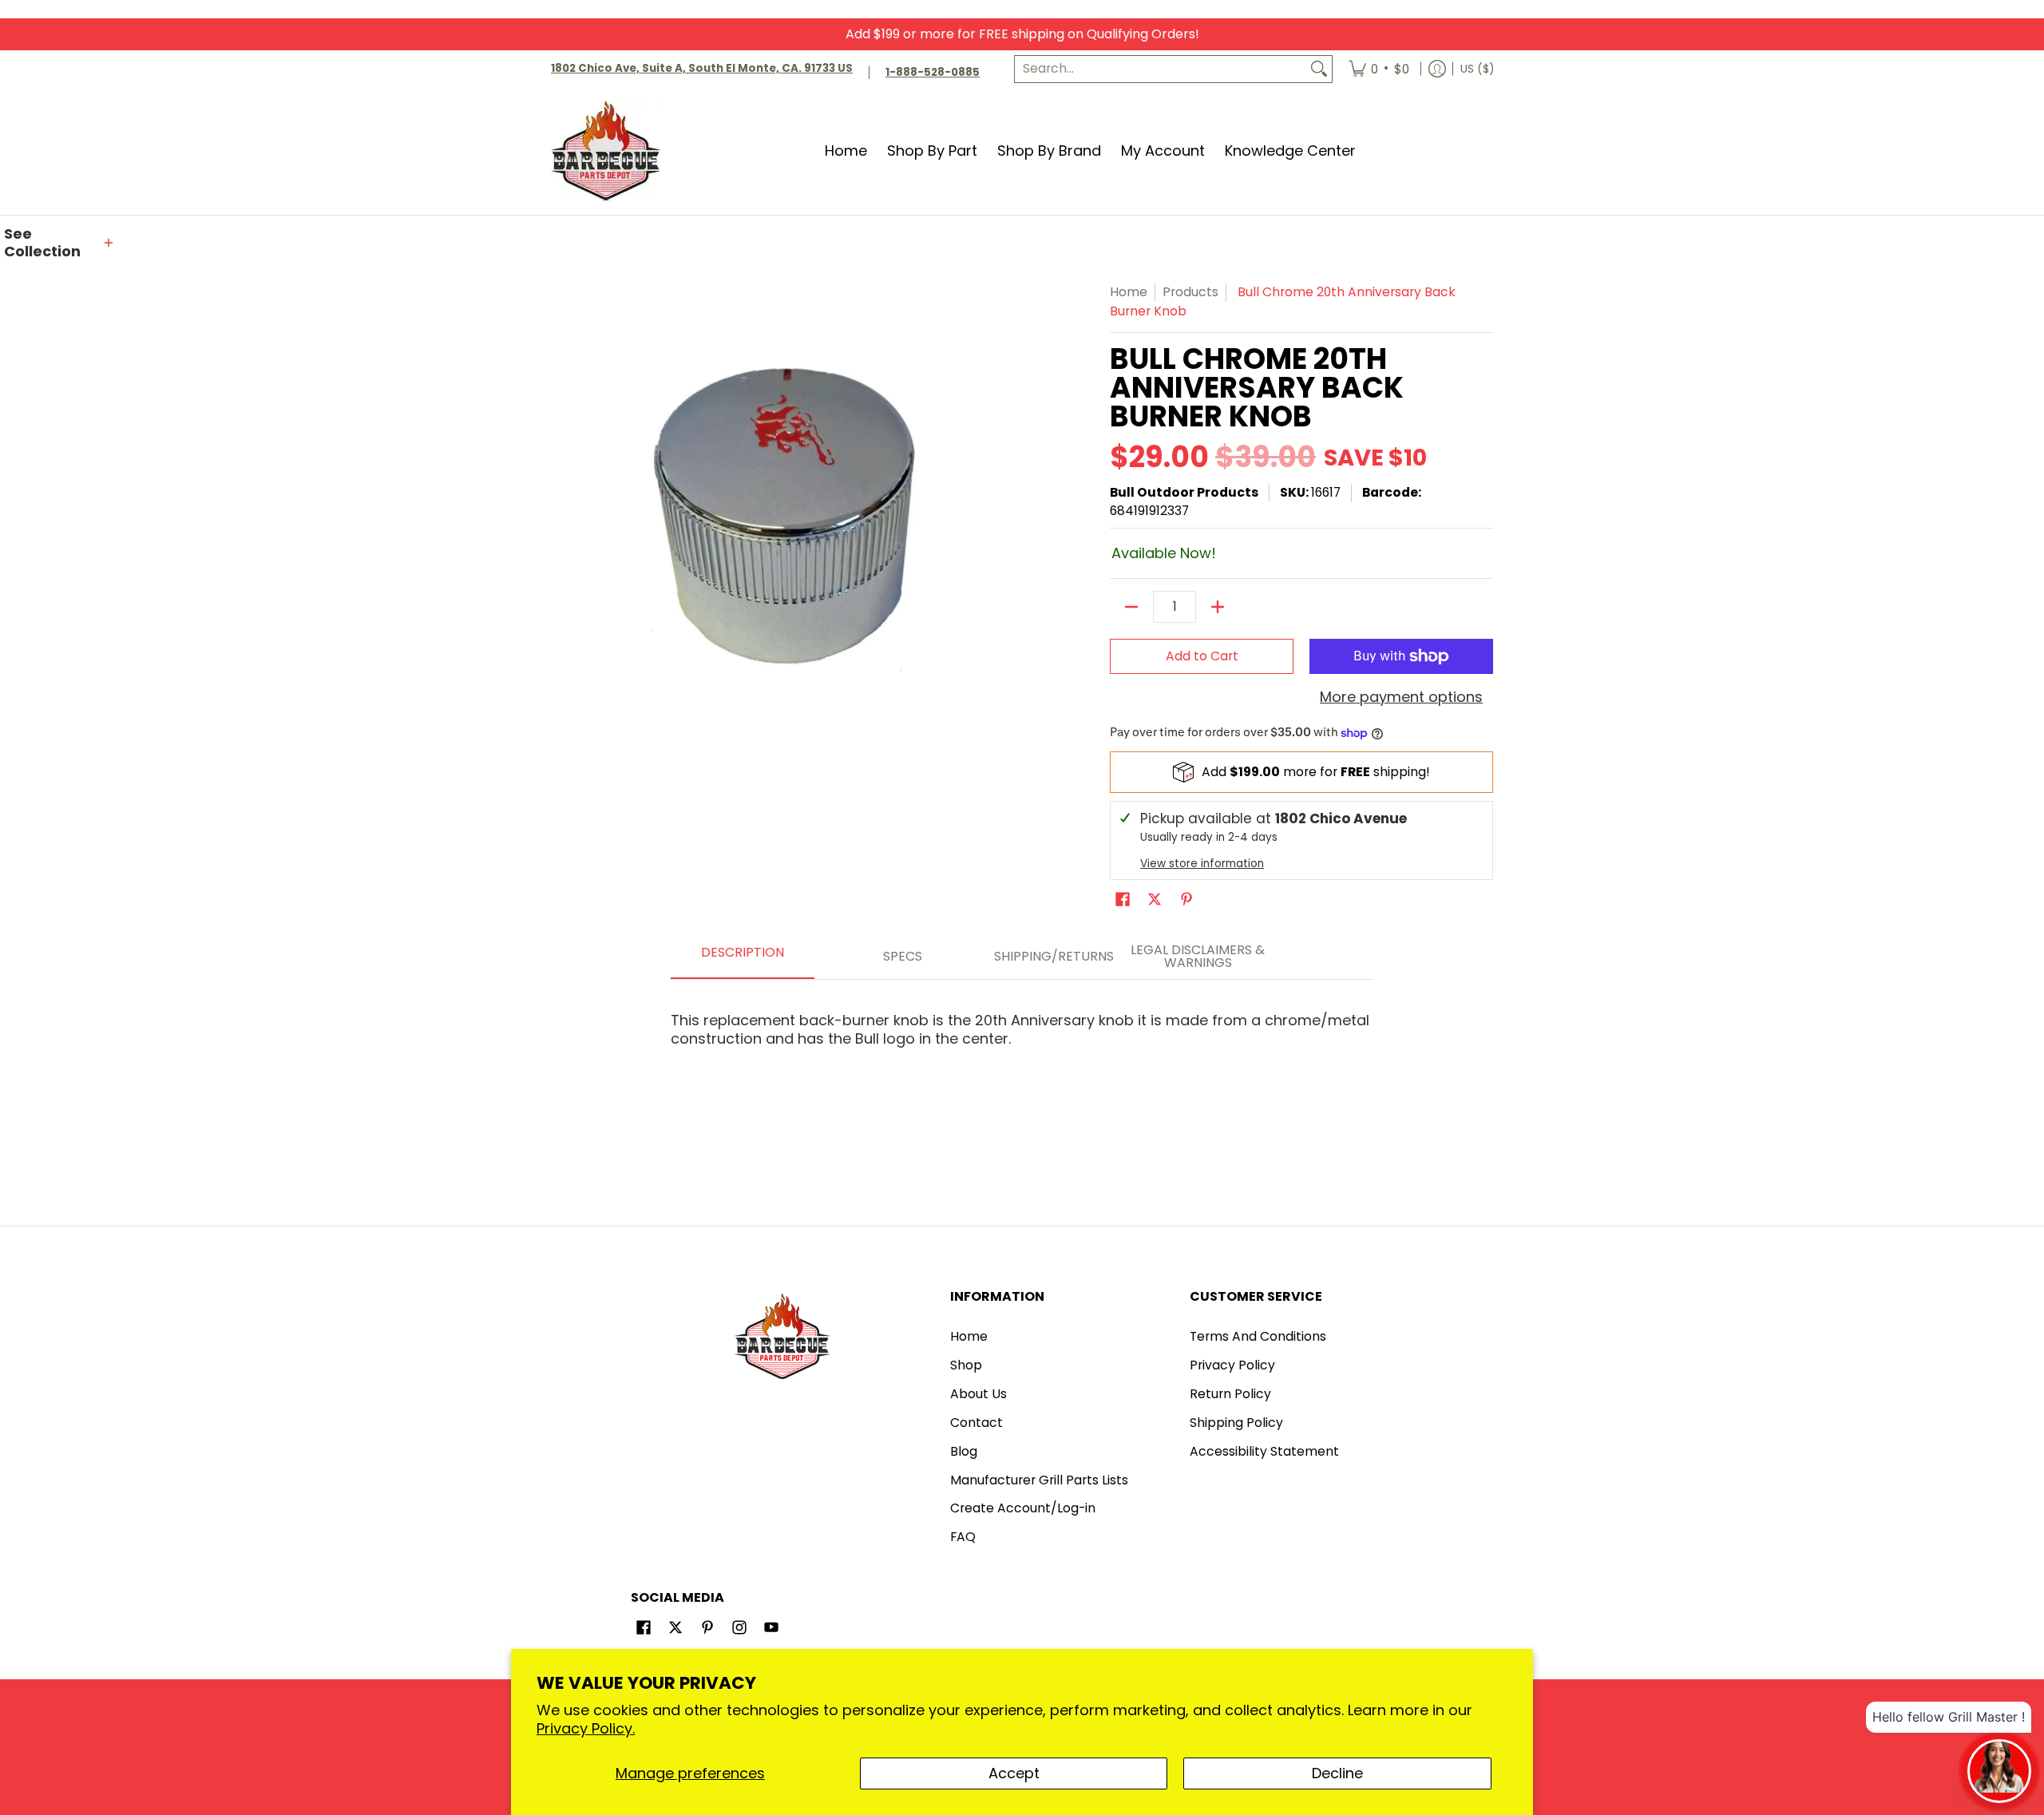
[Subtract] (1131, 607)
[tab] (743, 957)
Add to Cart (1202, 656)
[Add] (1218, 607)
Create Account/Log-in (1023, 1508)
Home (1129, 292)
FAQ (963, 1537)
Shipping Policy (1236, 1423)
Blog (964, 1451)
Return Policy (1230, 1394)
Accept (1014, 1773)
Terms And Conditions (1258, 1336)
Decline (1337, 1773)
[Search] (1319, 69)
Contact (976, 1423)
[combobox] (1161, 69)
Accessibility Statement (1264, 1451)
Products (1190, 292)
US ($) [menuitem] (1477, 68)
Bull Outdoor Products (1184, 492)
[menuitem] (1379, 69)
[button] (60, 243)
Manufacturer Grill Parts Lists (1039, 1480)
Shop (966, 1365)
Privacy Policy (1232, 1365)
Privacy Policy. (586, 1728)
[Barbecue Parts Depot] (611, 151)
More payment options (1401, 697)
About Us (978, 1394)
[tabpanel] (1022, 1022)
